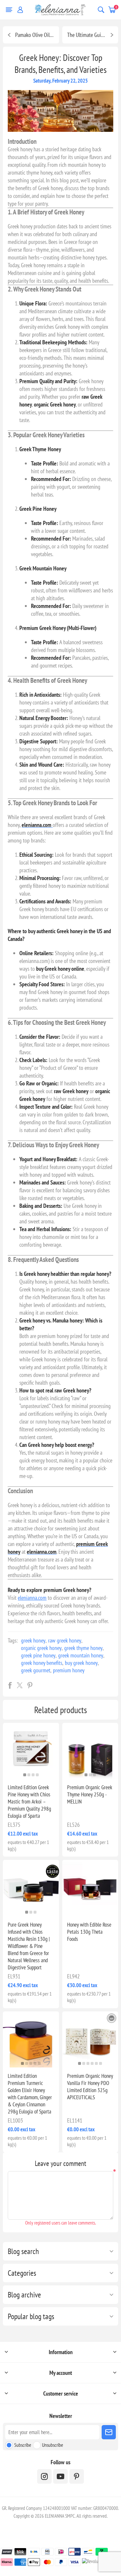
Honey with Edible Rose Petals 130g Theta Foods (89, 1932)
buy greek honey (81, 1663)
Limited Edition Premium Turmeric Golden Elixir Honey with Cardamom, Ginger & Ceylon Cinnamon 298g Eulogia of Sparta (30, 2094)
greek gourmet (36, 1670)
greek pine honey (38, 1655)
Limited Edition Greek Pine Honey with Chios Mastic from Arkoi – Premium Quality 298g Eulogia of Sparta (29, 1802)
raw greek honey (65, 1640)
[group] (31, 1751)
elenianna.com (32, 1598)
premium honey (69, 1670)
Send (109, 2432)
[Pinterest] (77, 2476)
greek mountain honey (81, 1655)
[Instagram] (44, 2476)
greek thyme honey (83, 1648)
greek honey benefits (42, 1663)
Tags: (13, 1640)
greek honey (33, 1640)
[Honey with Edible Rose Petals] (90, 1888)
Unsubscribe (53, 2445)
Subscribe (23, 2445)
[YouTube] (60, 2476)
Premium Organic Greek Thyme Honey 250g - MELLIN (90, 1794)
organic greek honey (41, 1648)
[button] (25, 1775)
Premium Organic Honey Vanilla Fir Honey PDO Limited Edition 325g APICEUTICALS (90, 2087)
